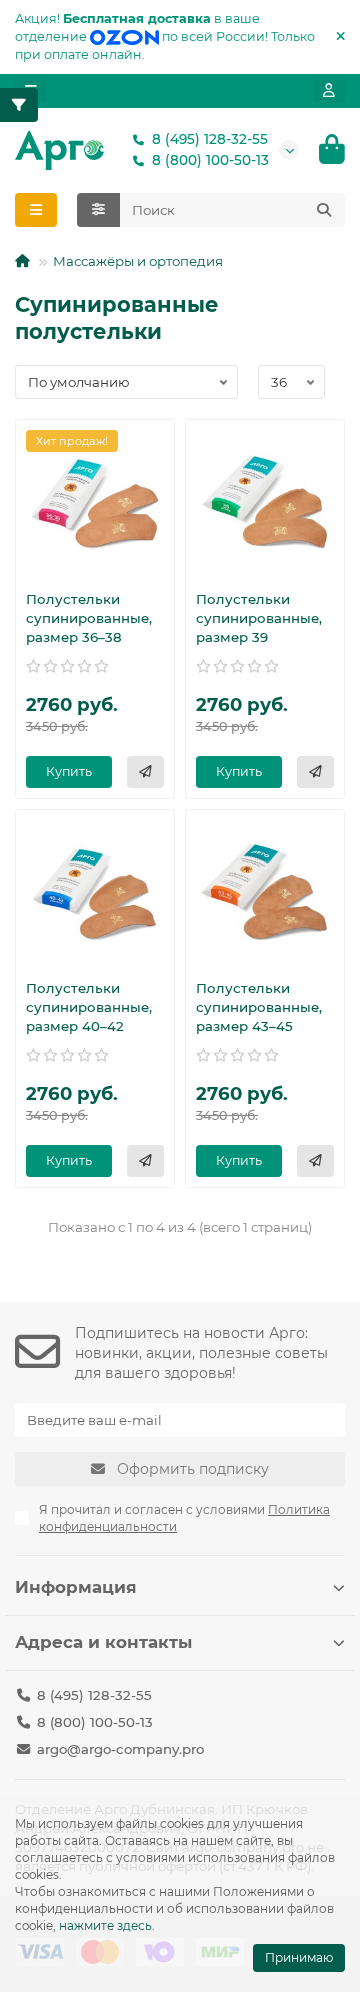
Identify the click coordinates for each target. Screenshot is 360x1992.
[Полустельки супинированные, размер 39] (265, 502)
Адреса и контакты (103, 1642)
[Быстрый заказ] (145, 772)
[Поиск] (324, 210)
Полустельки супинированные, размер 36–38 (89, 618)
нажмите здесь (105, 1925)
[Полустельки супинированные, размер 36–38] (95, 502)
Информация (76, 1587)
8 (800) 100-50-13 (210, 160)
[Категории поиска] (98, 210)
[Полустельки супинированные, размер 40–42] (95, 892)
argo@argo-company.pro (120, 1749)
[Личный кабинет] (329, 90)
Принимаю (299, 1957)
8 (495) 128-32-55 (210, 139)
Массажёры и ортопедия (138, 261)
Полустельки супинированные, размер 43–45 (259, 1007)
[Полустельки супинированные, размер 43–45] (265, 892)
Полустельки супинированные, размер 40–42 (89, 1007)
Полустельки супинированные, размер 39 (259, 618)
